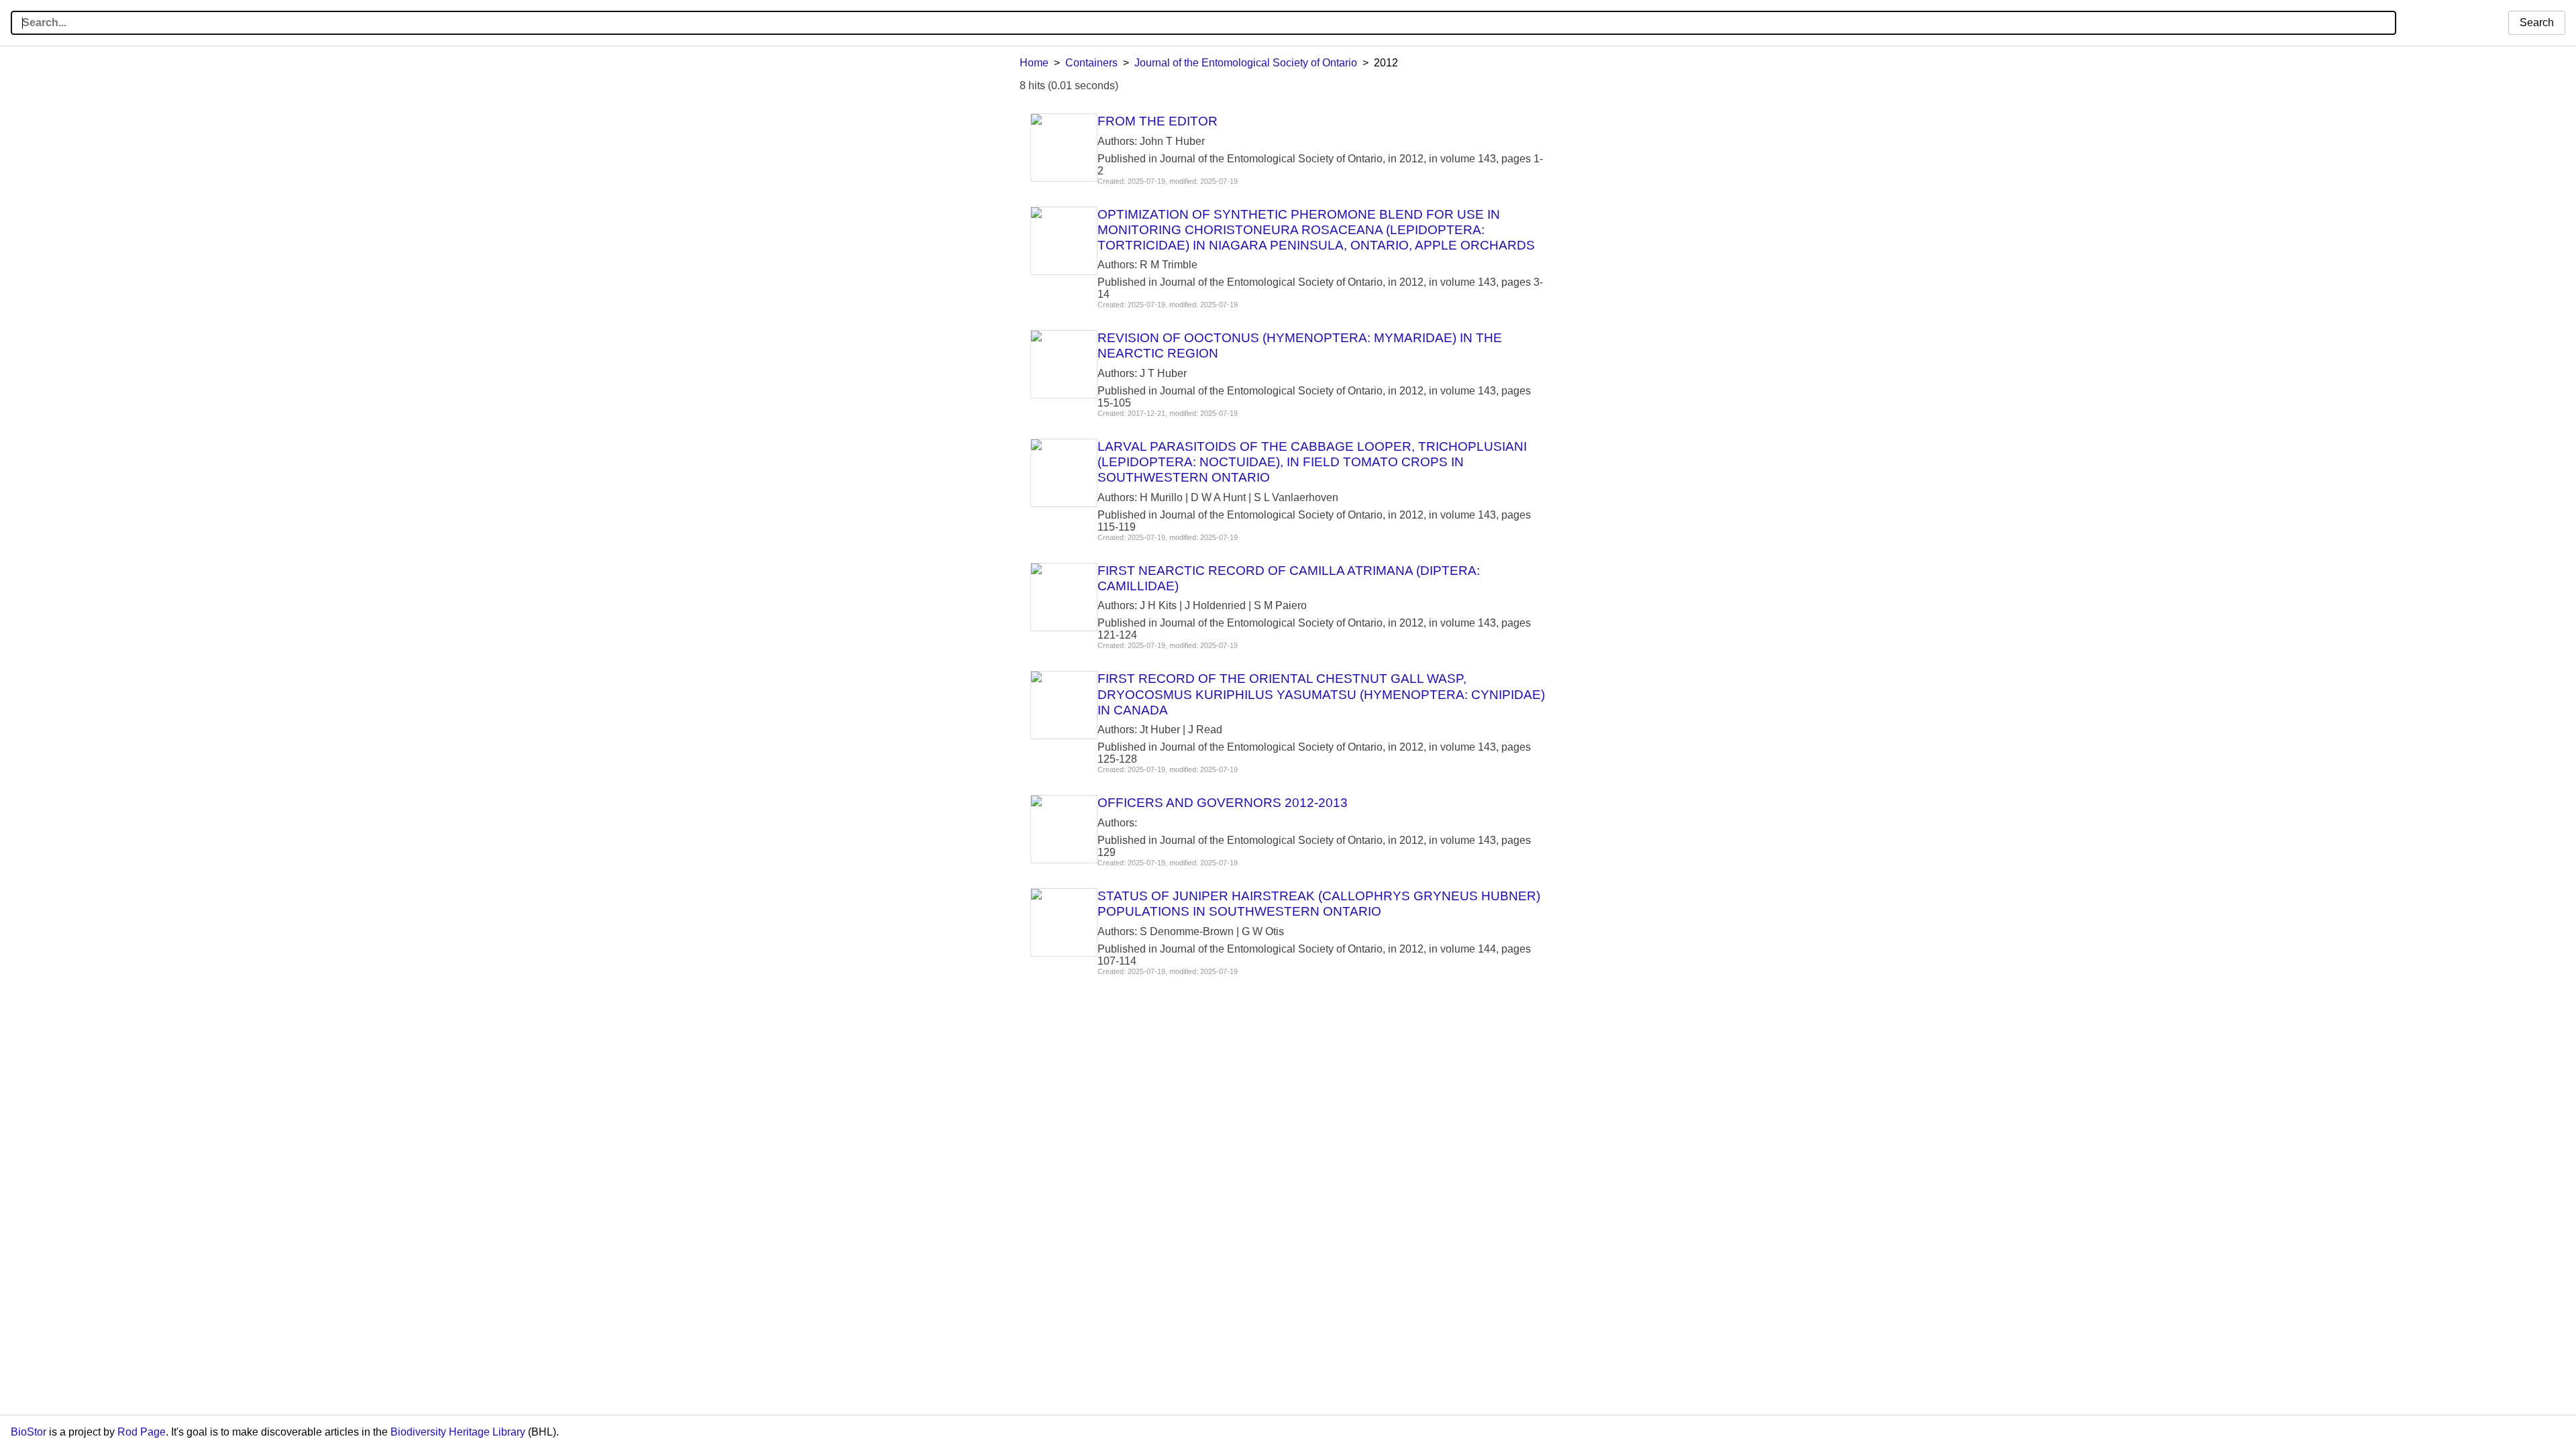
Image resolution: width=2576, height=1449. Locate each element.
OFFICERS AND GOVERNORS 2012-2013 (1223, 803)
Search (2537, 22)
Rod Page (142, 1432)
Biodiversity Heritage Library (458, 1432)
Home (1034, 63)
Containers (1091, 63)
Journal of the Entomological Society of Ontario (1246, 63)
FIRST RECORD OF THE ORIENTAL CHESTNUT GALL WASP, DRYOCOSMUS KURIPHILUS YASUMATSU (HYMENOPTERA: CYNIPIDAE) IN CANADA (1321, 694)
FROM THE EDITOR (1158, 121)
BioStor (29, 1432)
